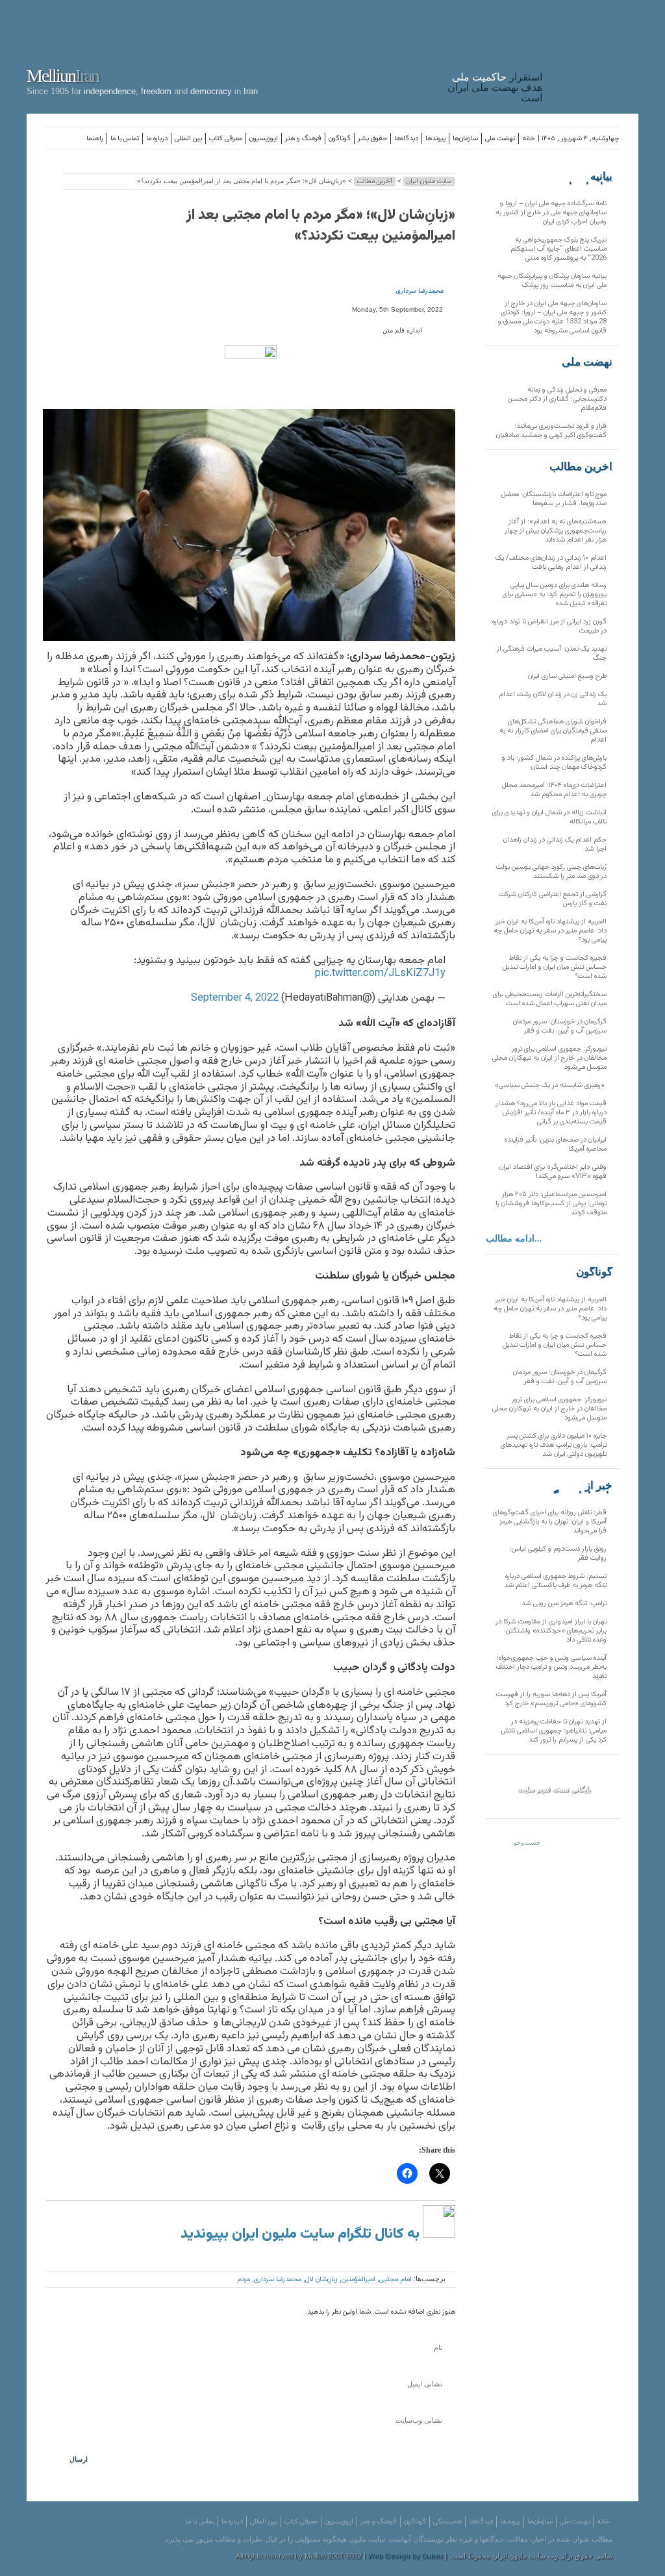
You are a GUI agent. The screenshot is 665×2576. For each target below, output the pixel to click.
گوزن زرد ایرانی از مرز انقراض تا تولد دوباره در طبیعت (549, 626)
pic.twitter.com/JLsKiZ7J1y (380, 973)
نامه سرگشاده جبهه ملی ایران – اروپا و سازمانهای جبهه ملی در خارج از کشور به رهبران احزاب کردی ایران (551, 213)
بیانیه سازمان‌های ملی (586, 177)
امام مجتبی (395, 2280)
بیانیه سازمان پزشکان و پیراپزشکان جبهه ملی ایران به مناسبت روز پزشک (552, 281)
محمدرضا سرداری (420, 291)
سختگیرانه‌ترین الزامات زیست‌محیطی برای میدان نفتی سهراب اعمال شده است (550, 999)
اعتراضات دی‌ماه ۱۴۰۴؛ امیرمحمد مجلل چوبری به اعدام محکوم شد (554, 790)
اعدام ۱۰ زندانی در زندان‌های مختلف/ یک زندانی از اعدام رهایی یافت (551, 563)
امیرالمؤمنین (358, 2280)
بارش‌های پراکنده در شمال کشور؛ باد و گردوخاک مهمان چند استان (554, 763)
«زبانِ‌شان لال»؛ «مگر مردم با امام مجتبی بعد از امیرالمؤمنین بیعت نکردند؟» (321, 226)
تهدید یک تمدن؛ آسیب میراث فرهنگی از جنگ (552, 654)
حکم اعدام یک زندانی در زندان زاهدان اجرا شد (555, 844)
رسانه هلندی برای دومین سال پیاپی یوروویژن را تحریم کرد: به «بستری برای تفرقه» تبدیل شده (555, 594)
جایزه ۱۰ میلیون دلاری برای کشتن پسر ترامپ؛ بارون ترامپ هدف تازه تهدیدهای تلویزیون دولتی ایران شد (554, 1445)
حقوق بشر (372, 139)
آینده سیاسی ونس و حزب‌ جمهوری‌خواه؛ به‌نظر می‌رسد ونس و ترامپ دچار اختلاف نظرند (551, 1667)
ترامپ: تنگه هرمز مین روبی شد (564, 1604)
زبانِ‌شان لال (321, 2280)
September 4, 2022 (235, 998)
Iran (594, 55)
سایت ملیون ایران (429, 181)
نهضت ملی (500, 139)
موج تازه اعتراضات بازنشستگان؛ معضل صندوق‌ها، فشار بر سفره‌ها (554, 499)
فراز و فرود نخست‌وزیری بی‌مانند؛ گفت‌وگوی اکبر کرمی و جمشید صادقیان (551, 431)
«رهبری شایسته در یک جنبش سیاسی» (551, 1085)
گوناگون (340, 139)
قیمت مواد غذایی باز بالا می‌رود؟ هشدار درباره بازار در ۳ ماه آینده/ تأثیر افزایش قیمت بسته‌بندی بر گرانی (551, 1113)
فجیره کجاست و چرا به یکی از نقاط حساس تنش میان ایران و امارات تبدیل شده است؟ (555, 967)
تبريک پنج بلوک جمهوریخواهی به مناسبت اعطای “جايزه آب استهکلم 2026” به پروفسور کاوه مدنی (558, 249)
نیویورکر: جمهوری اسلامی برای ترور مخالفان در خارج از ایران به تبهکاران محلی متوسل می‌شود (549, 1058)
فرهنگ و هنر (303, 139)
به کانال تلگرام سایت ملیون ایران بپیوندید (302, 2234)
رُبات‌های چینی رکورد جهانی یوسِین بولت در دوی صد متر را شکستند (551, 872)
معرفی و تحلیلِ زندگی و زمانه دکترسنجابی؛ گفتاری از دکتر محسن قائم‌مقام (557, 399)
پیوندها (435, 139)
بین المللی (188, 139)
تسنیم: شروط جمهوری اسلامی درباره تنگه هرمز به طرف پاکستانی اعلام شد (555, 1581)
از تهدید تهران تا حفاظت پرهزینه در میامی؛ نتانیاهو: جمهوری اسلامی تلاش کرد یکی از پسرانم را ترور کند (554, 1731)
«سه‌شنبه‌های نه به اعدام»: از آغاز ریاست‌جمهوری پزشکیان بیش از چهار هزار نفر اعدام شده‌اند (556, 531)
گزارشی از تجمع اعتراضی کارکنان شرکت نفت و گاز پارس (553, 899)
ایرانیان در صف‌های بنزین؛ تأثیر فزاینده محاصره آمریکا (556, 1144)
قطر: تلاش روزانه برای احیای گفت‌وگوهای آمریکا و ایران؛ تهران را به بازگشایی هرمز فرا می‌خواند (550, 1522)
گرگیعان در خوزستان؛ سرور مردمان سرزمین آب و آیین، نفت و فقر (560, 1026)
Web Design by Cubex (405, 2557)
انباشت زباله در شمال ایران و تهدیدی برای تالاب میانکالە (549, 817)
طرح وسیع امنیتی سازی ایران (567, 676)
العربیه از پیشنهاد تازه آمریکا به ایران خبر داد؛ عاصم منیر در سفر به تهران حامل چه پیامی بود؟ (550, 931)
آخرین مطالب (375, 181)
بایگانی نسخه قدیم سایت (554, 1789)
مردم (244, 2280)
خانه (528, 139)
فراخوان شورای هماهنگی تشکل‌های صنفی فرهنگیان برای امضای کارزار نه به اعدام (553, 731)
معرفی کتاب (226, 139)
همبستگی (447, 2522)
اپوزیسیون (264, 139)
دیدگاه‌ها (406, 139)
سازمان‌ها (465, 139)
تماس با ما (125, 139)
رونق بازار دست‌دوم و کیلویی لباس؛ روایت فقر (558, 1554)
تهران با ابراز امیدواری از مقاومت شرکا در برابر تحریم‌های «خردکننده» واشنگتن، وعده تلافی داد (551, 1631)
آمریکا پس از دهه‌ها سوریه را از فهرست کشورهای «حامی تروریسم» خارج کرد (551, 1699)
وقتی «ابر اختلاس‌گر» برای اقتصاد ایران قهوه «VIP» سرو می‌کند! (553, 1172)
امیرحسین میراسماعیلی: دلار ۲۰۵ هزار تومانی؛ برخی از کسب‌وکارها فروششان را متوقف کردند (551, 1204)
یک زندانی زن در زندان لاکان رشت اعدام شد (553, 699)
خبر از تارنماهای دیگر (580, 1486)
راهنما (95, 139)
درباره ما (157, 139)
